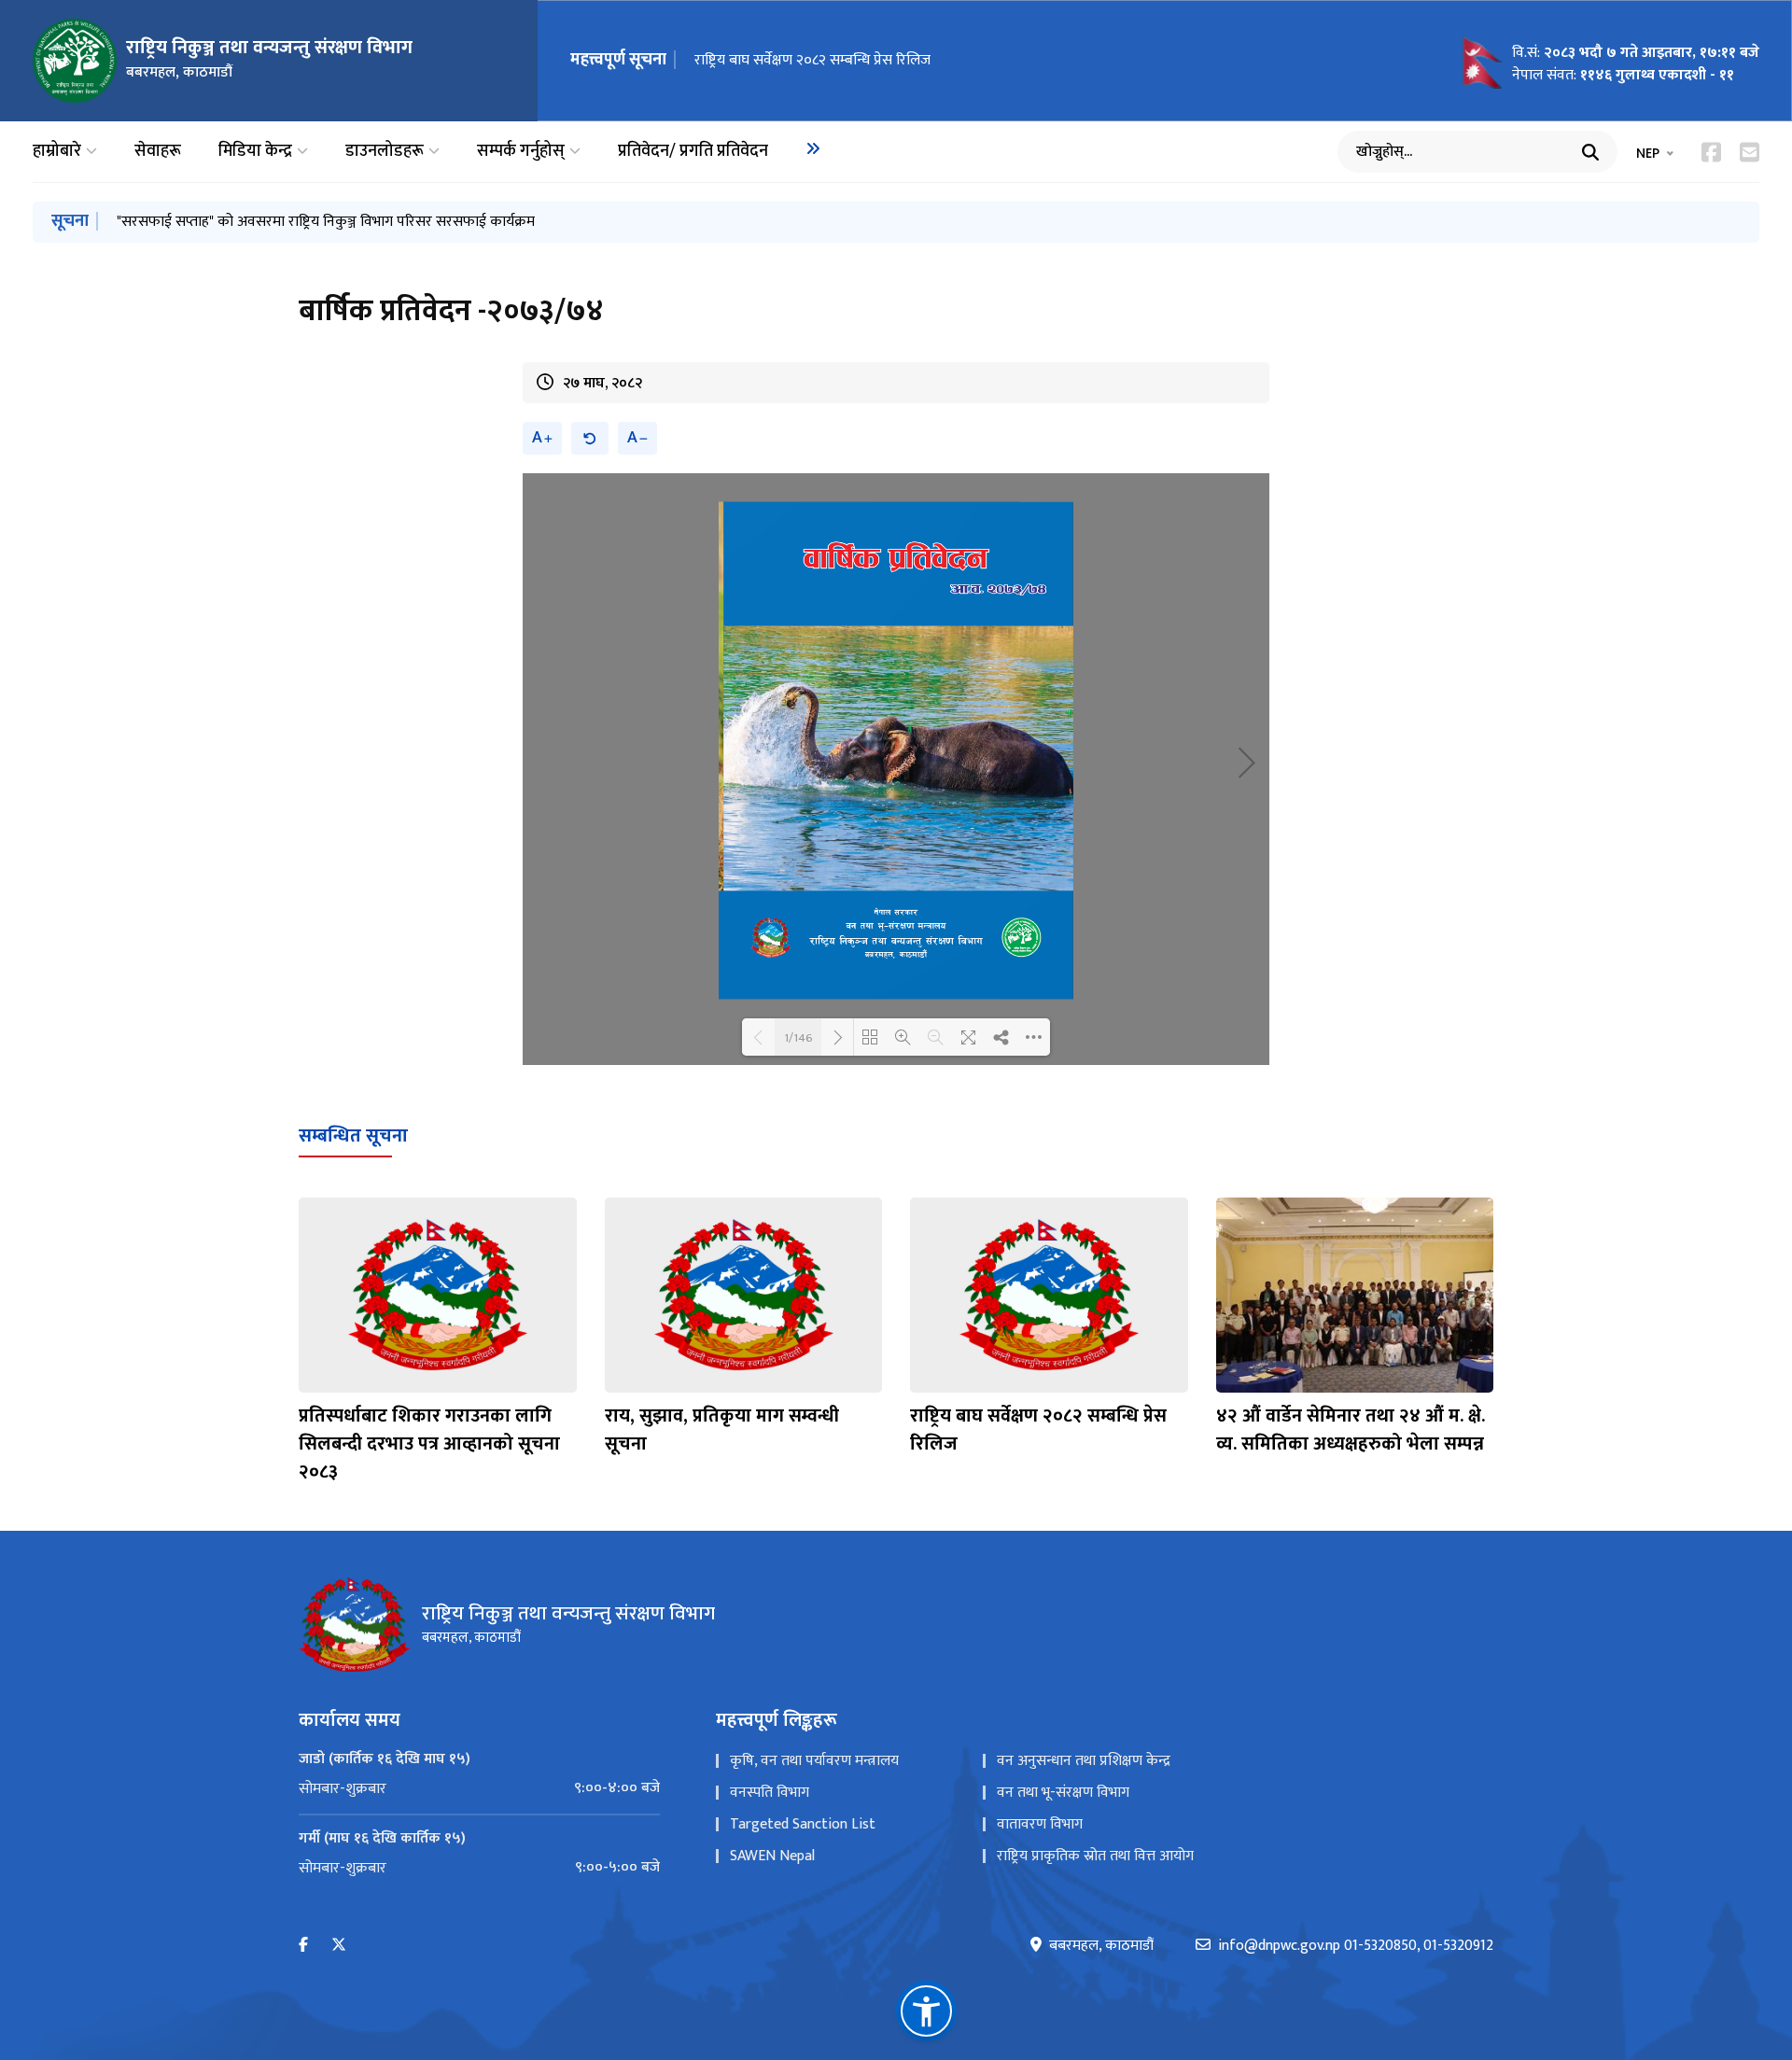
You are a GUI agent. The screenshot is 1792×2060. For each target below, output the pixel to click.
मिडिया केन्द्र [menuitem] (255, 152)
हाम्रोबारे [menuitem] (57, 152)
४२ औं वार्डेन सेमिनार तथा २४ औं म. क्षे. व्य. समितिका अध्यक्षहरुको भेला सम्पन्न (1351, 1430)
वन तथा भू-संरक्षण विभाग (1063, 1793)
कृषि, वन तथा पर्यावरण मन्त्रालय (814, 1761)
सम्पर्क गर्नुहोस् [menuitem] (521, 152)
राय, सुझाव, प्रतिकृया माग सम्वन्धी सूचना (722, 1430)
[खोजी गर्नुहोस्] (1590, 152)
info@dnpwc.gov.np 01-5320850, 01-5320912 (1356, 1946)
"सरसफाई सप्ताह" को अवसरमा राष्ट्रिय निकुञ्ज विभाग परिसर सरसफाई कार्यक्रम (326, 222)
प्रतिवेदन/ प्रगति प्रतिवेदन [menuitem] (693, 152)
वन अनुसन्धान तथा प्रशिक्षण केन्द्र (1084, 1761)
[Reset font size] (590, 438)
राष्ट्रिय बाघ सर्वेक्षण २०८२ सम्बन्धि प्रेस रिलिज (812, 60)
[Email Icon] (1750, 152)
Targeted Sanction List (803, 1824)
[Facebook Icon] (1711, 152)
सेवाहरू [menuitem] (158, 152)
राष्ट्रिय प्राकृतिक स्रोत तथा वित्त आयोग (1095, 1856)
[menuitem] (813, 148)
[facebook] (303, 1946)
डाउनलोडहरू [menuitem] (385, 152)
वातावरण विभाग (1040, 1824)
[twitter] (339, 1946)
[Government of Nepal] (75, 61)
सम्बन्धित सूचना (353, 1136)
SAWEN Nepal (772, 1856)
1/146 (798, 1037)
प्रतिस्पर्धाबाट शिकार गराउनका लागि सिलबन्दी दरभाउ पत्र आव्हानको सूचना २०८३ (429, 1444)
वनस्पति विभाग (770, 1793)
